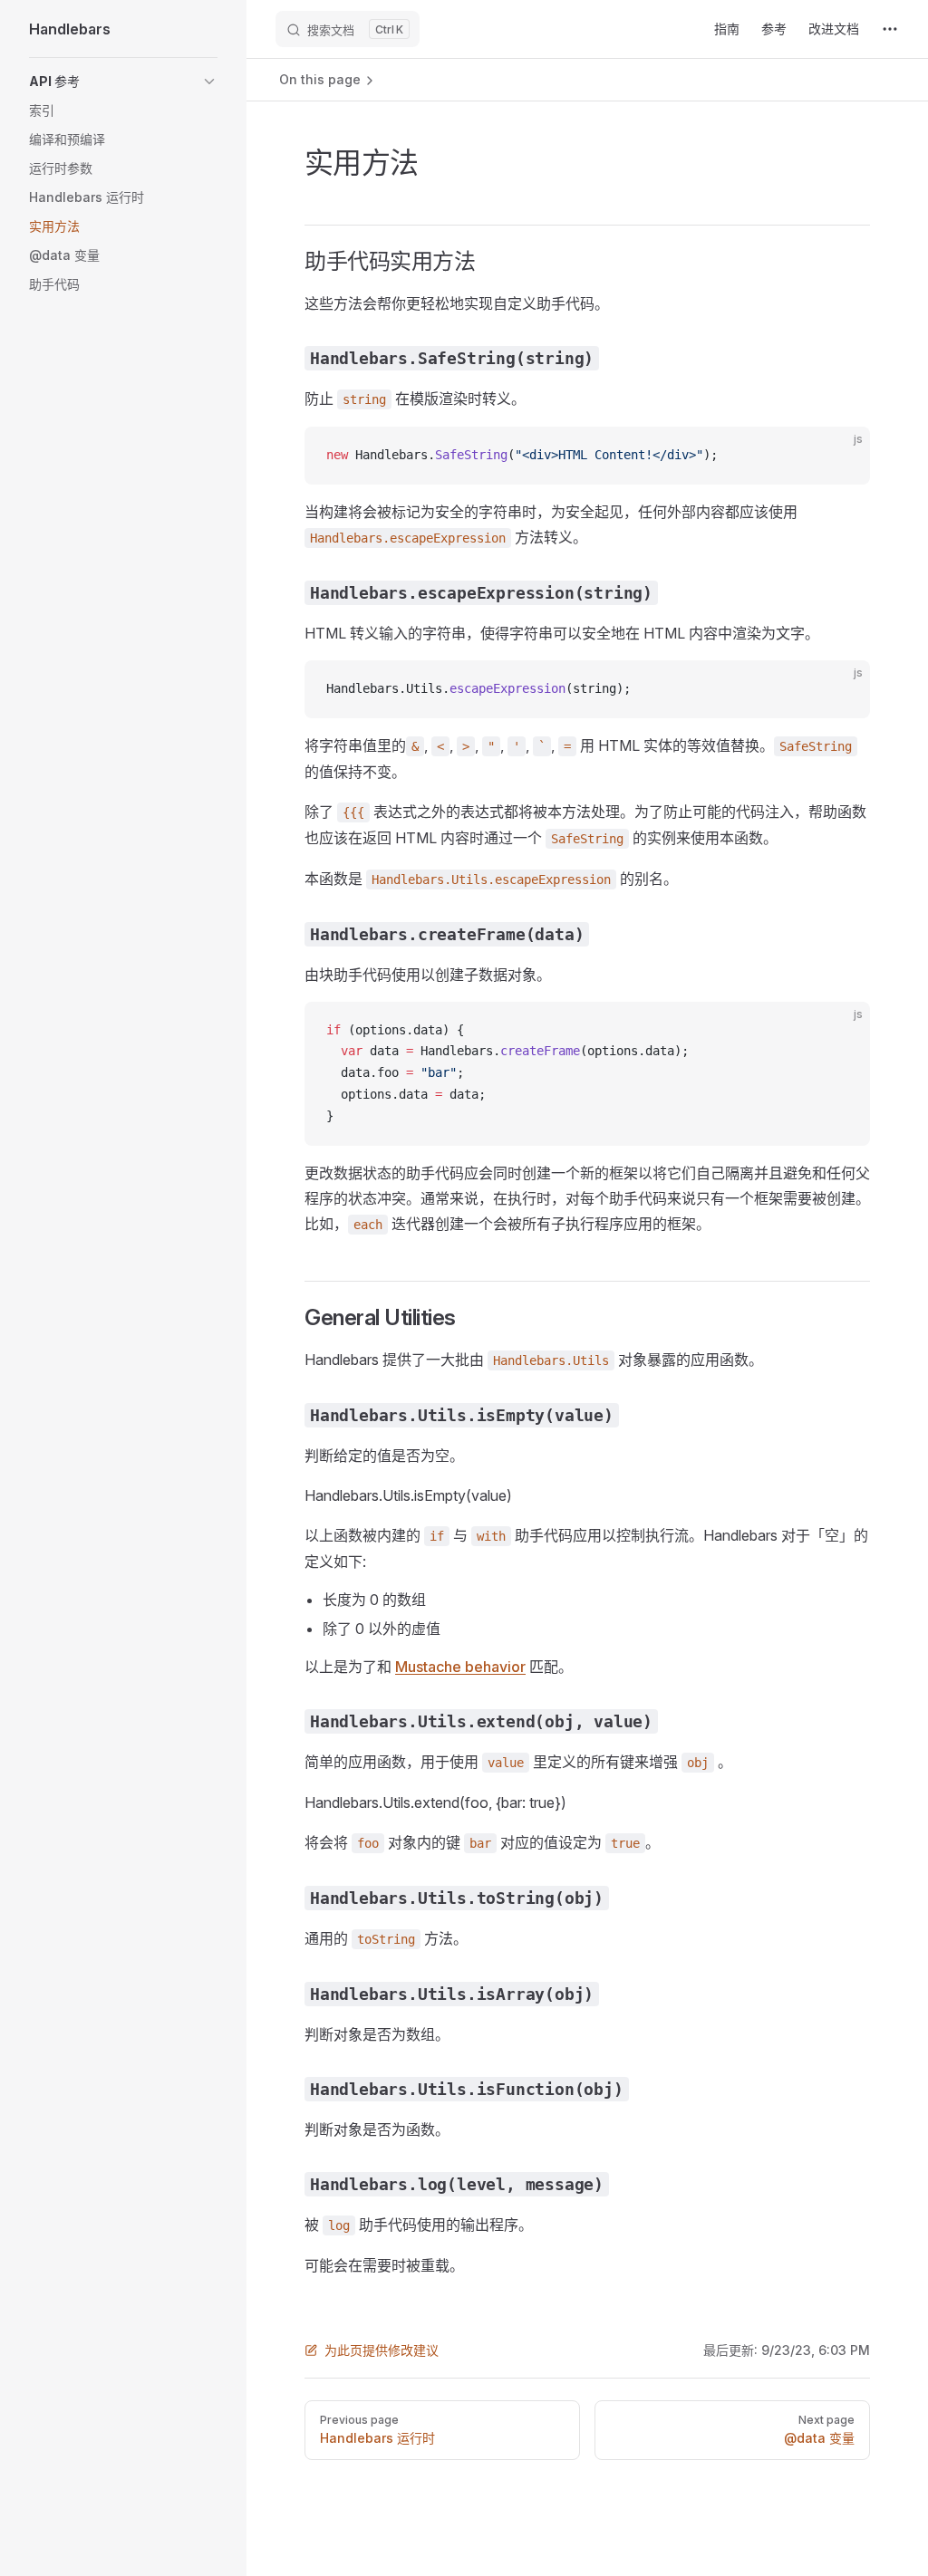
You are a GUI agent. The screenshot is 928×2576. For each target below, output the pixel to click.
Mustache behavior (460, 1667)
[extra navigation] (890, 29)
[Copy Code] (841, 456)
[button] (123, 82)
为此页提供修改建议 (382, 2350)
